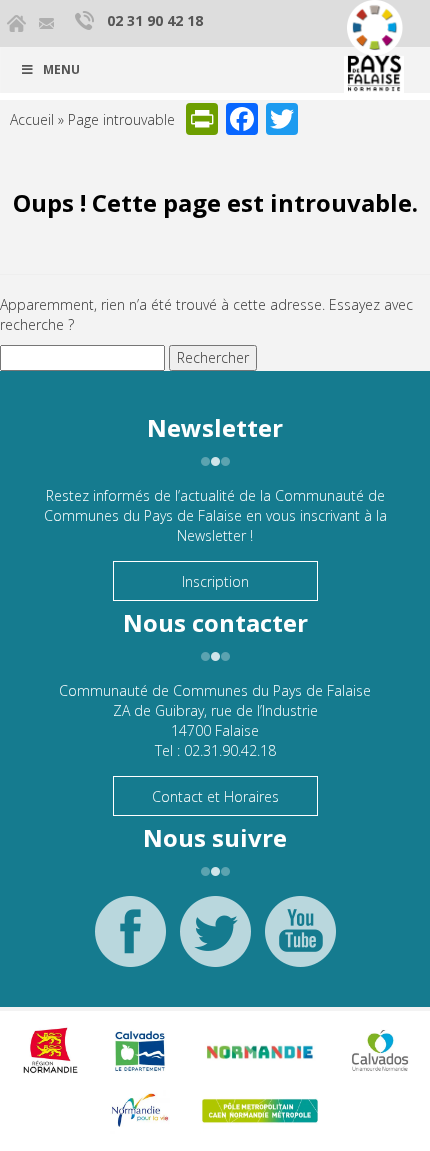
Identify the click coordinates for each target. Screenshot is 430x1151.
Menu (61, 69)
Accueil (32, 119)
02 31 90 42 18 (155, 20)
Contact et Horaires (215, 796)
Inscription (215, 581)
